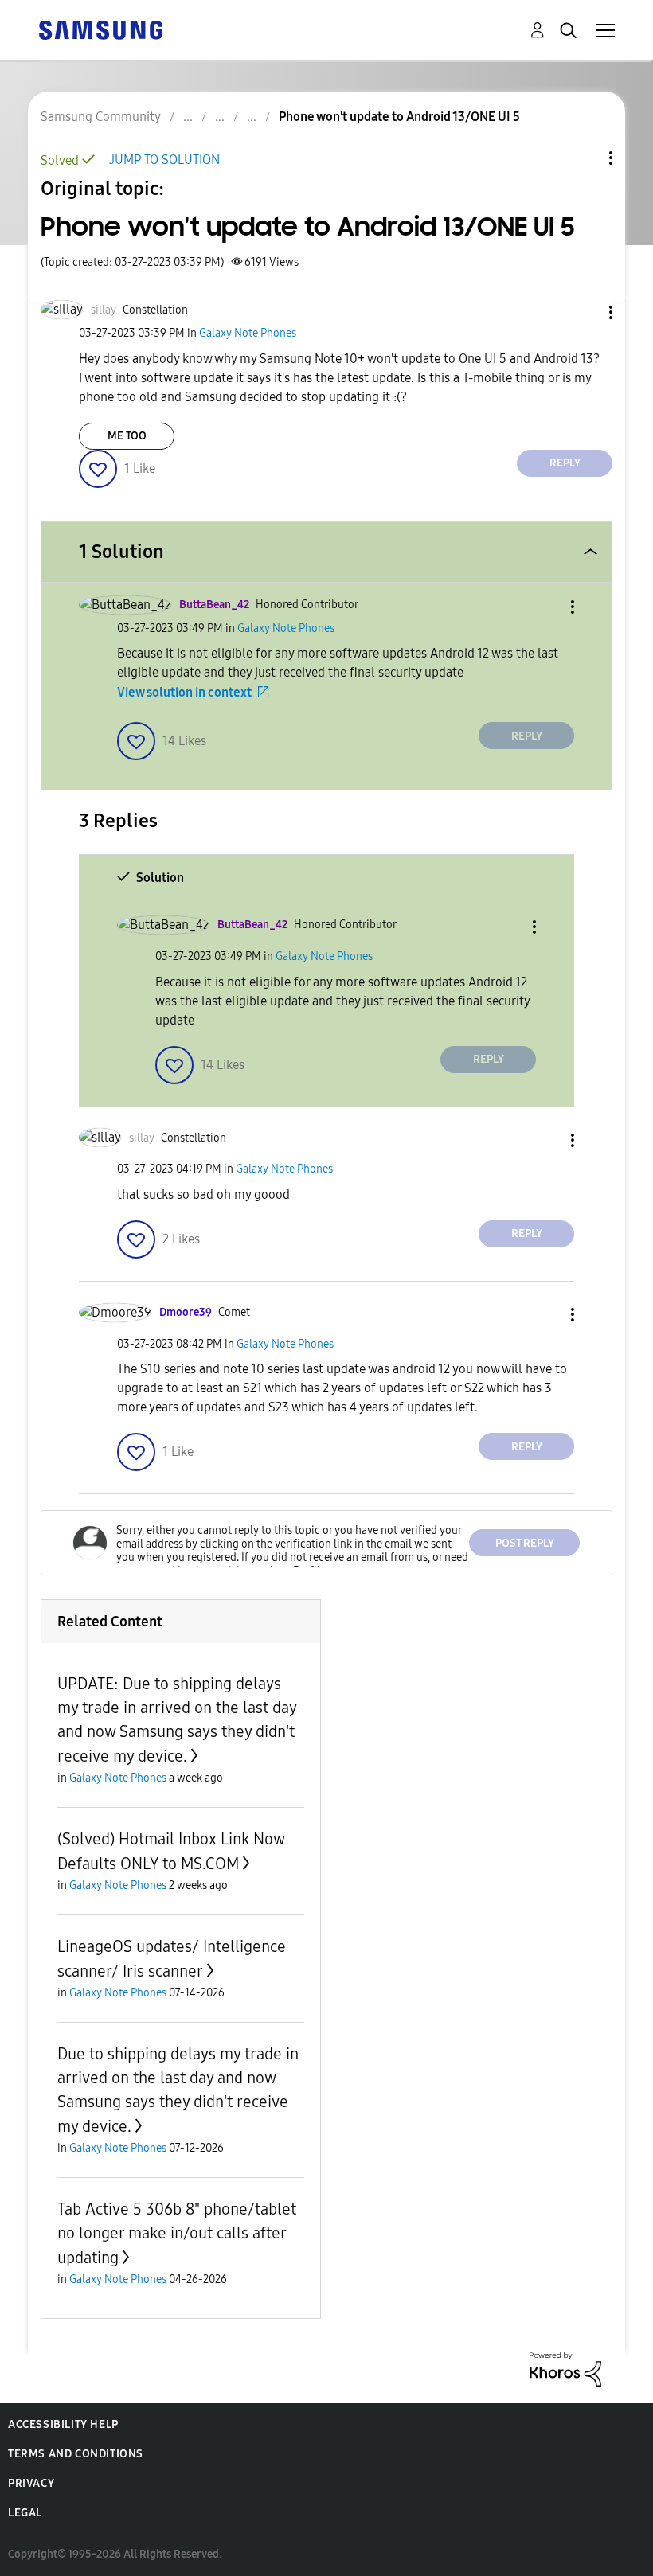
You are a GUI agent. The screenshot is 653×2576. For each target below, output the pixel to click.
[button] (585, 312)
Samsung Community (101, 117)
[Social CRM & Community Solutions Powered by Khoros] (565, 2369)
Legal (25, 2513)
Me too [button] (127, 436)
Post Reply (525, 1543)
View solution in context (184, 692)
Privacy (31, 2483)
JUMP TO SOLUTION (164, 160)
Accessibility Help (63, 2424)
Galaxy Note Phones (248, 333)
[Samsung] (100, 29)
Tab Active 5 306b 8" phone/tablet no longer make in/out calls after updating (177, 2233)
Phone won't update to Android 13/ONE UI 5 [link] (399, 117)
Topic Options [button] (584, 158)
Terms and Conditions (76, 2454)
